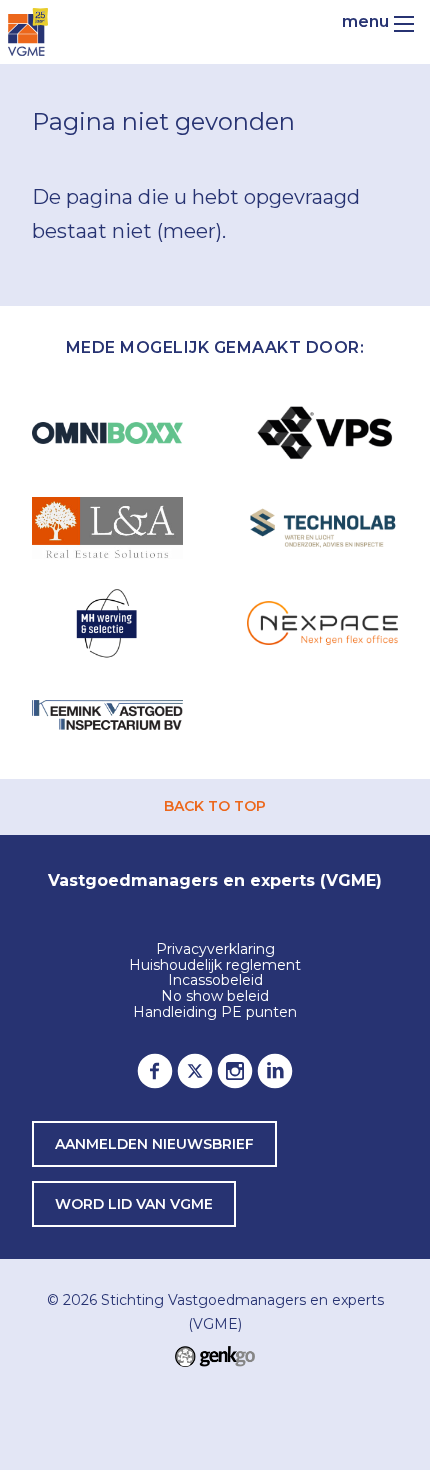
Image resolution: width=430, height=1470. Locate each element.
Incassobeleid (215, 981)
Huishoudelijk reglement (215, 966)
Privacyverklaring (215, 950)
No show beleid (215, 997)
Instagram (235, 1071)
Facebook (155, 1071)
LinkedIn (275, 1071)
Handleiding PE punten (215, 1013)
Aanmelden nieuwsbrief (154, 1144)
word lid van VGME (134, 1204)
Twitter (195, 1071)
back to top (215, 806)
